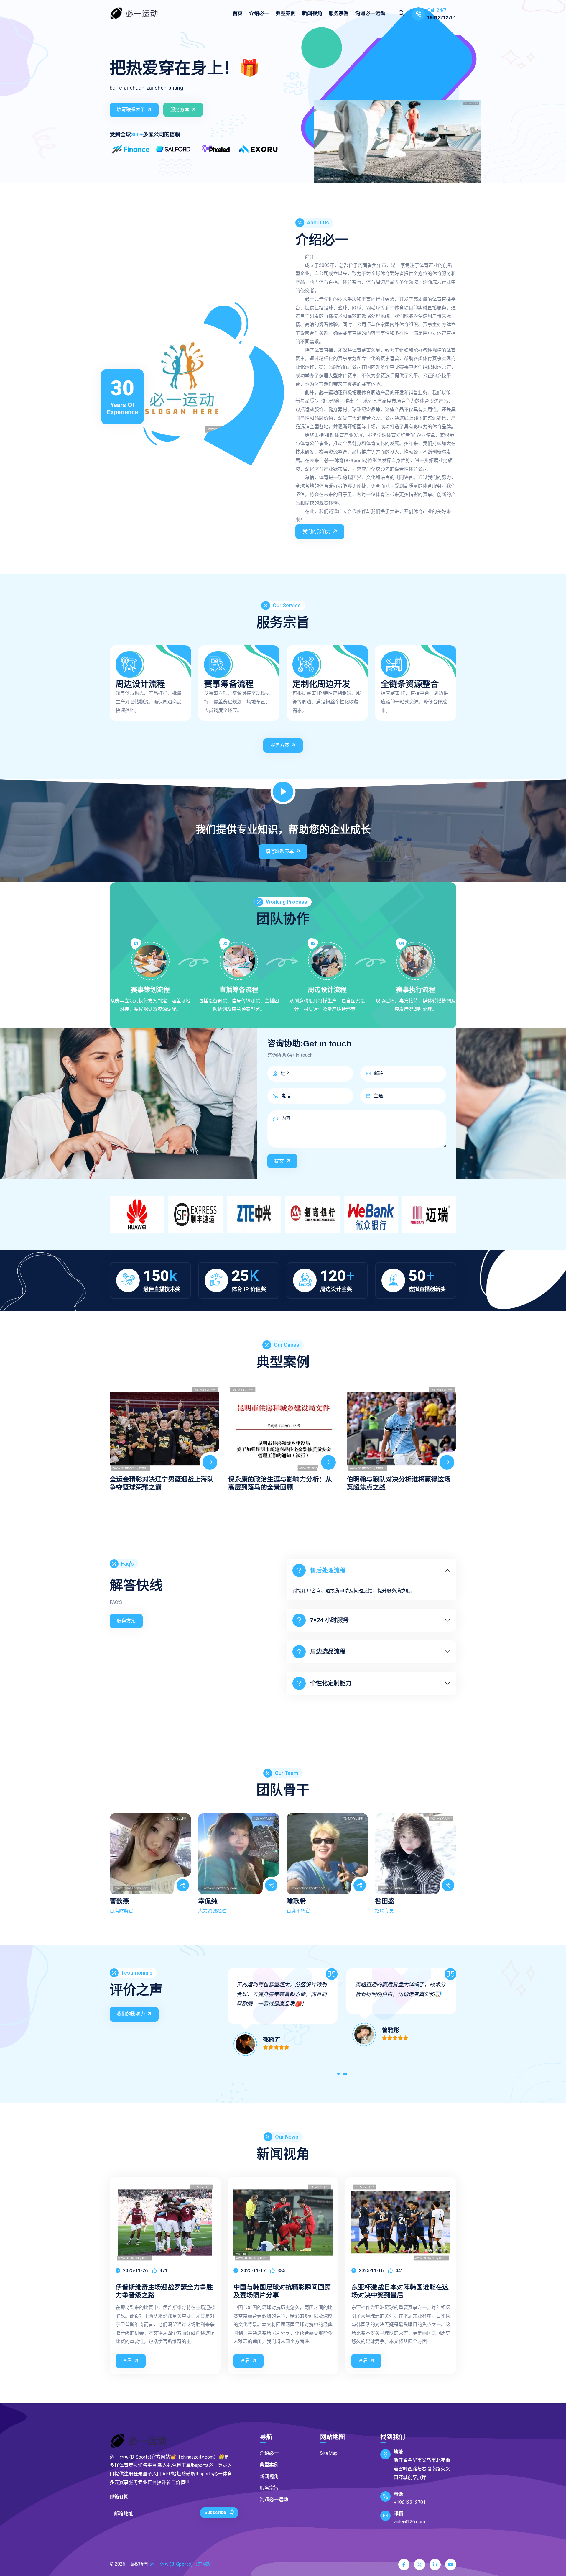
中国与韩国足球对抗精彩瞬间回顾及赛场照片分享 (282, 2291)
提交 (279, 1161)
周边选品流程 (328, 1652)
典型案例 (286, 13)
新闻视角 (312, 13)
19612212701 (442, 18)
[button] (339, 2075)
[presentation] (116, 1432)
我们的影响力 (317, 531)
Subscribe (216, 2512)
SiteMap (329, 2453)
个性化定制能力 (331, 1683)
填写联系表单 (131, 110)
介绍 (259, 13)
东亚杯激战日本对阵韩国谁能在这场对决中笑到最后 (400, 2291)
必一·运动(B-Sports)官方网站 (181, 2564)
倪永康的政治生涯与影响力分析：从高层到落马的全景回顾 (162, 1483)
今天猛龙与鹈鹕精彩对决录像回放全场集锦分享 (399, 1483)
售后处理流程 (328, 1571)
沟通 (370, 13)
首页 (238, 13)
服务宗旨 (339, 13)
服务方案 (180, 110)
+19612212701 (410, 2502)
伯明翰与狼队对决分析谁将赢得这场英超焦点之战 (280, 1483)
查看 (127, 2361)
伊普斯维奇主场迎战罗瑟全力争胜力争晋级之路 (164, 2291)
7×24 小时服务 (329, 1620)
